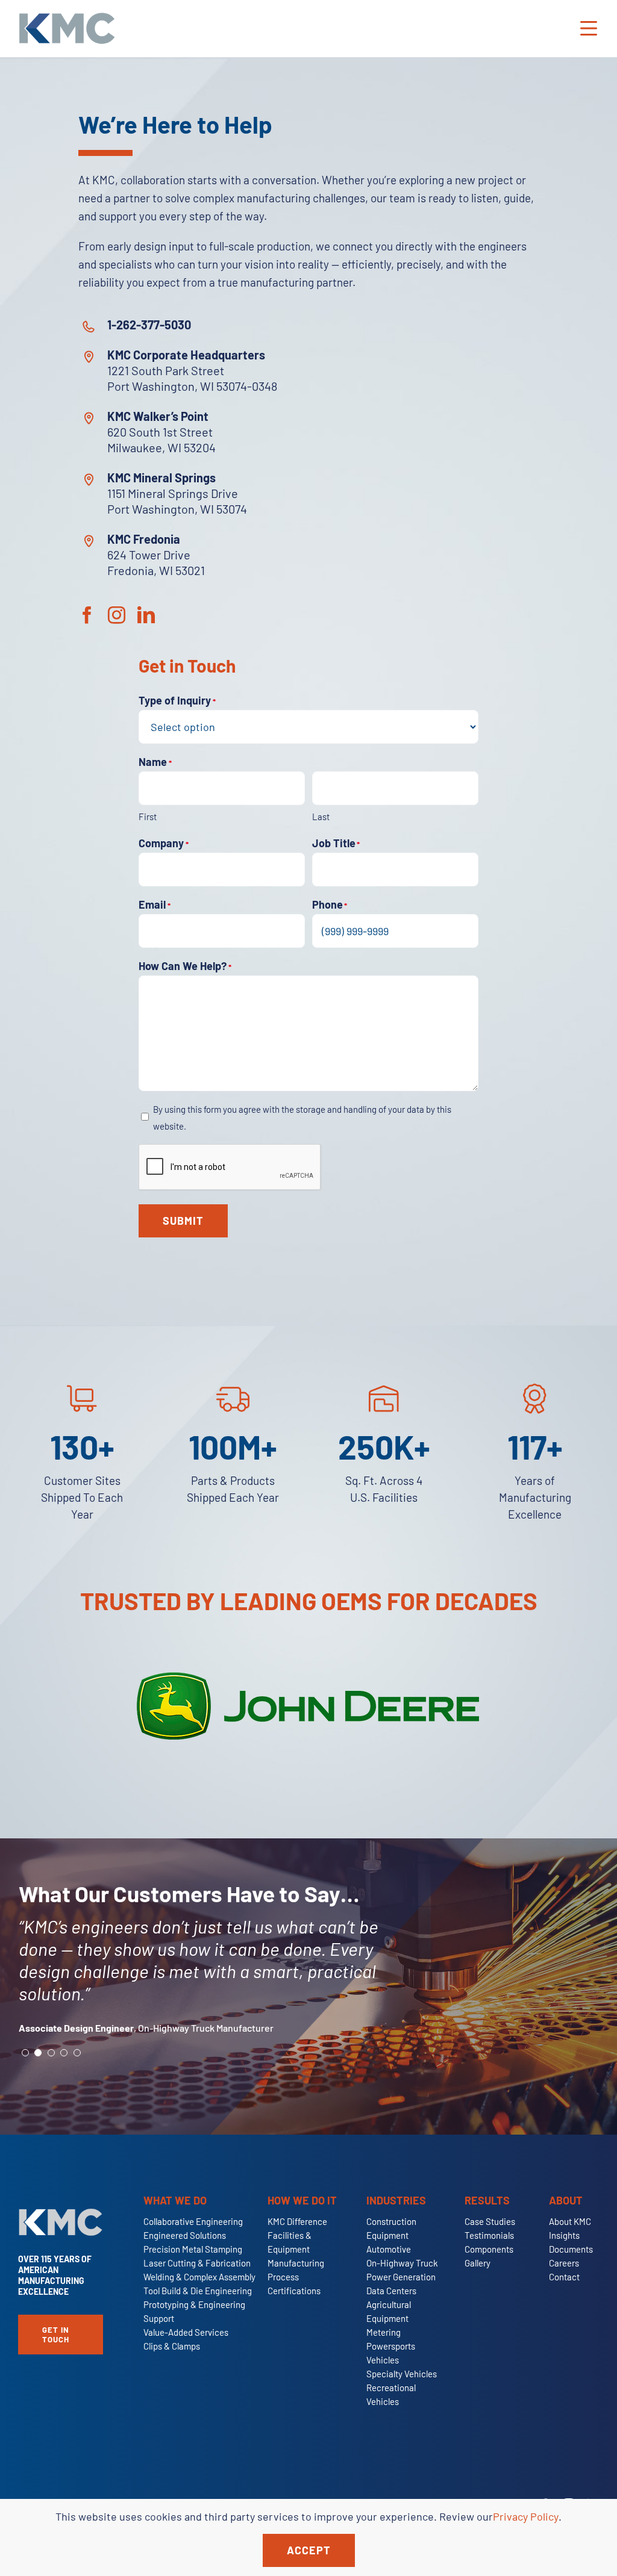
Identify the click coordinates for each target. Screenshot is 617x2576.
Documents (571, 2249)
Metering (384, 2332)
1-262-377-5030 (149, 325)
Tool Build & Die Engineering (198, 2291)
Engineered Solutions (185, 2235)
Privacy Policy (526, 2516)
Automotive (389, 2249)
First (148, 817)
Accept (309, 2550)
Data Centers (391, 2291)
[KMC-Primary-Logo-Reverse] (61, 2214)
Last (321, 817)
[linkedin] (146, 615)
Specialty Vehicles (402, 2374)
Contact (564, 2277)
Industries (396, 2200)
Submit (183, 1221)
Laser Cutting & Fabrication (197, 2263)
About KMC (570, 2221)
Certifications (294, 2291)
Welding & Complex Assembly (199, 2277)
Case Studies (490, 2221)
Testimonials (489, 2235)
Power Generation (401, 2277)
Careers (564, 2263)
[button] (25, 2053)
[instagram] (117, 615)
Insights (564, 2235)
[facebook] (87, 615)
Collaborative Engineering (193, 2221)
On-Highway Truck (402, 2263)
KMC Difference (297, 2221)
